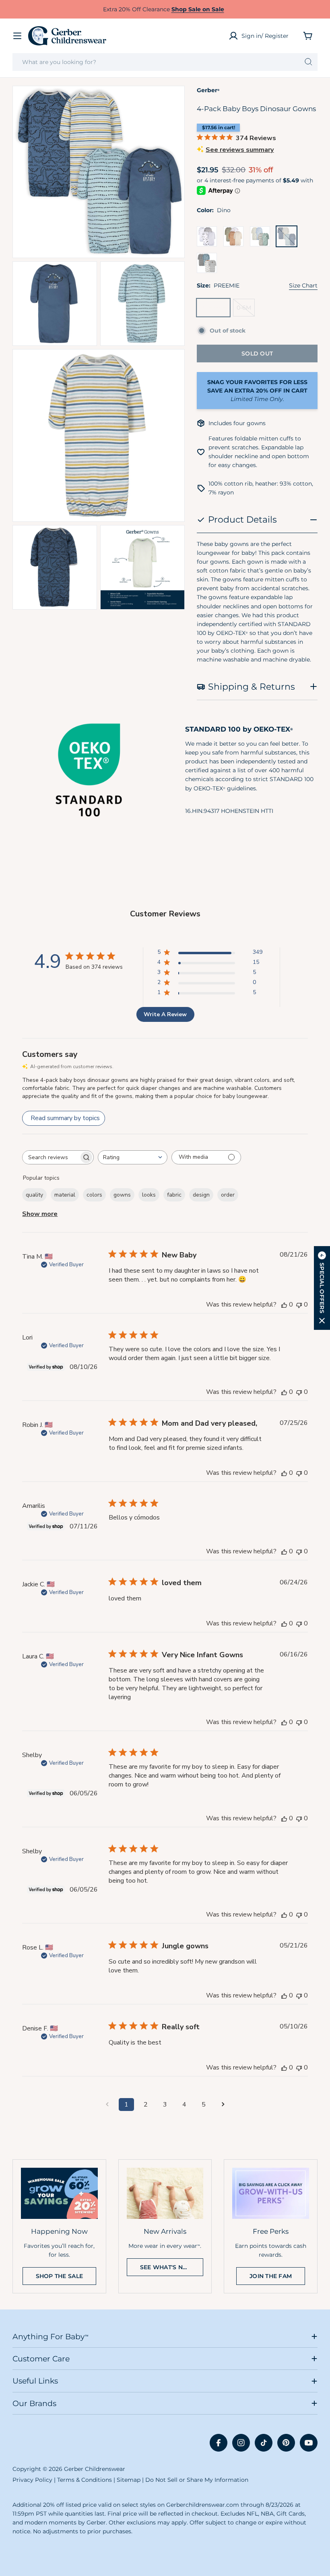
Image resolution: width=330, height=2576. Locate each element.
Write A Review (165, 1014)
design (201, 1195)
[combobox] (165, 62)
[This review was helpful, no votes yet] (284, 1305)
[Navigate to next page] (223, 2105)
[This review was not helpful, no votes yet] (299, 1305)
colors (94, 1195)
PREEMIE (215, 310)
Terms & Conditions (85, 2480)
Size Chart (303, 285)
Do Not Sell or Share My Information (197, 2480)
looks (149, 1195)
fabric (174, 1195)
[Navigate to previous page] (107, 2105)
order (228, 1195)
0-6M (246, 310)
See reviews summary (240, 150)
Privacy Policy (32, 2480)
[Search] (308, 62)
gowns (122, 1195)
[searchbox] (51, 1157)
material (65, 1195)
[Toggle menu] (17, 36)
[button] (322, 1288)
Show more (40, 1214)
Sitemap (129, 2480)
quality (34, 1195)
